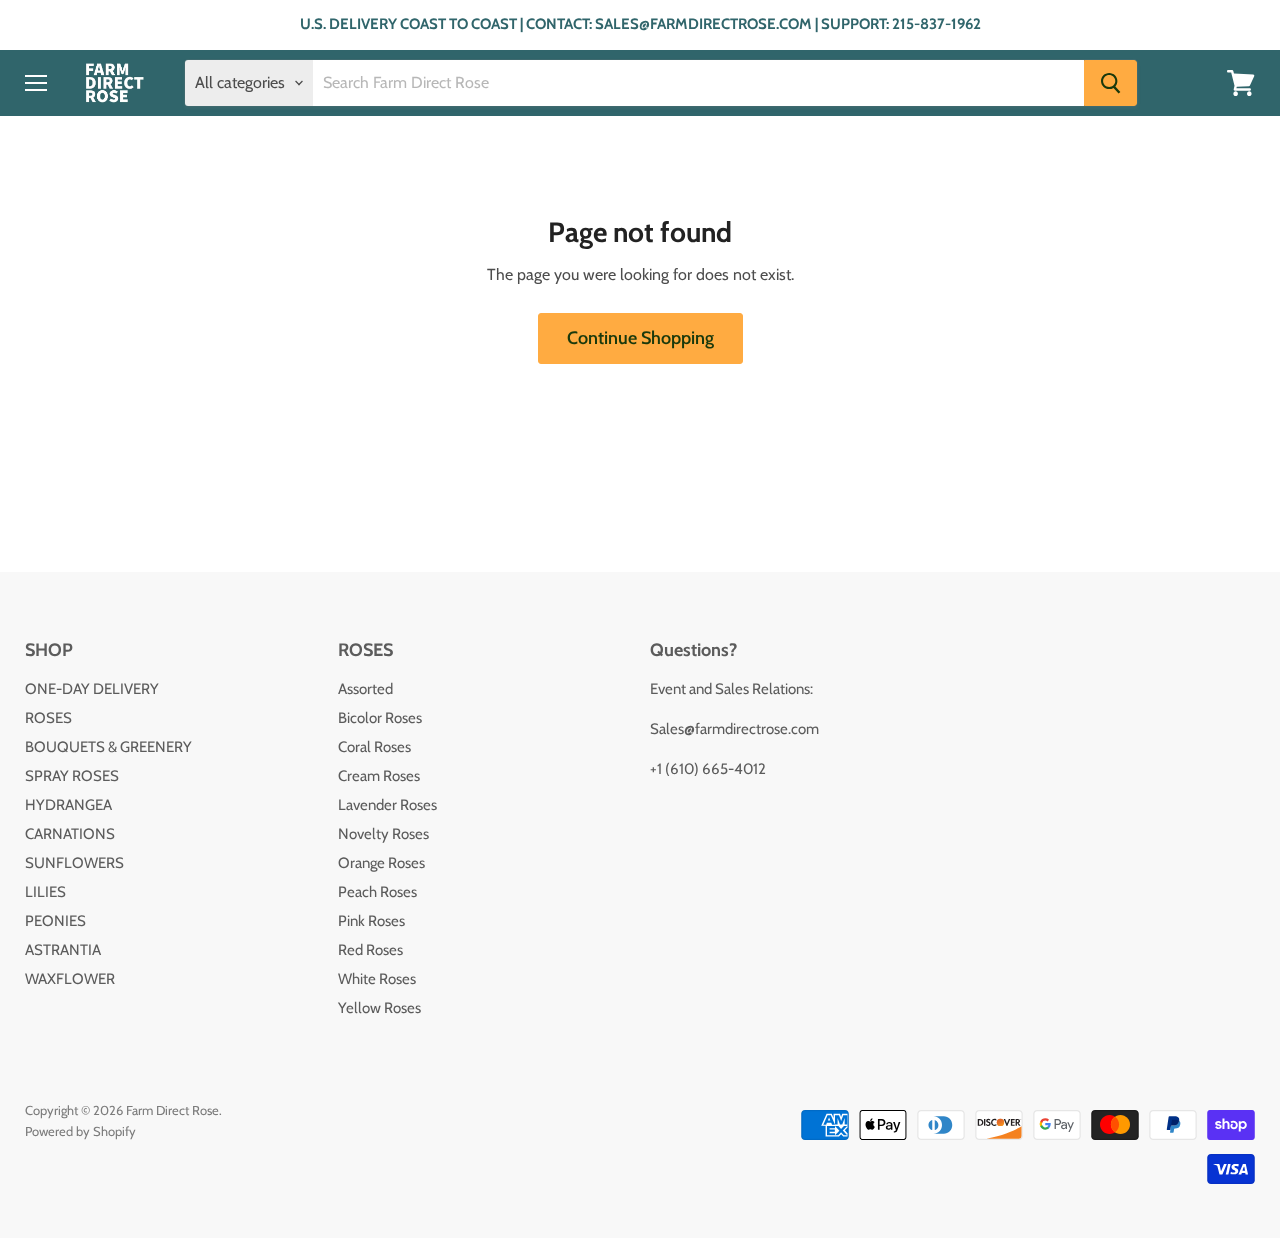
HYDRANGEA (68, 805)
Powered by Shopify (80, 1131)
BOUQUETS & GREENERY (108, 747)
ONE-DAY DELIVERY (92, 689)
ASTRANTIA (63, 950)
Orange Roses (381, 863)
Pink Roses (371, 921)
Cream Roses (379, 776)
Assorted (365, 689)
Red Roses (370, 950)
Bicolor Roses (380, 718)
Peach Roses (377, 892)
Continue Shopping (640, 338)
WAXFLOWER (70, 979)
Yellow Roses (379, 1008)
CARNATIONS (70, 834)
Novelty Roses (383, 834)
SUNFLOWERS (74, 863)
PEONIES (55, 921)
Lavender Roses (387, 805)
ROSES (48, 718)
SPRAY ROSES (72, 776)
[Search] (1110, 83)
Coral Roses (374, 747)
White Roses (377, 979)
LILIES (45, 892)
